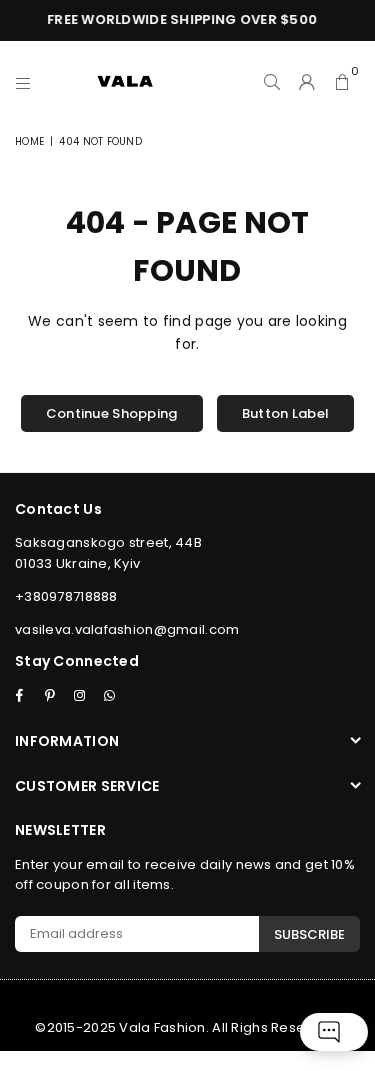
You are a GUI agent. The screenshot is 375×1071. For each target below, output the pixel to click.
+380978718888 (66, 596)
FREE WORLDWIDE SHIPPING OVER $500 (179, 19)
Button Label (285, 413)
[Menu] (23, 81)
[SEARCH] (272, 81)
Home (29, 141)
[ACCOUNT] (307, 81)
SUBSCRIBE (309, 934)
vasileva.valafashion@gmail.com (127, 629)
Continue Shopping (112, 413)
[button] (342, 81)
